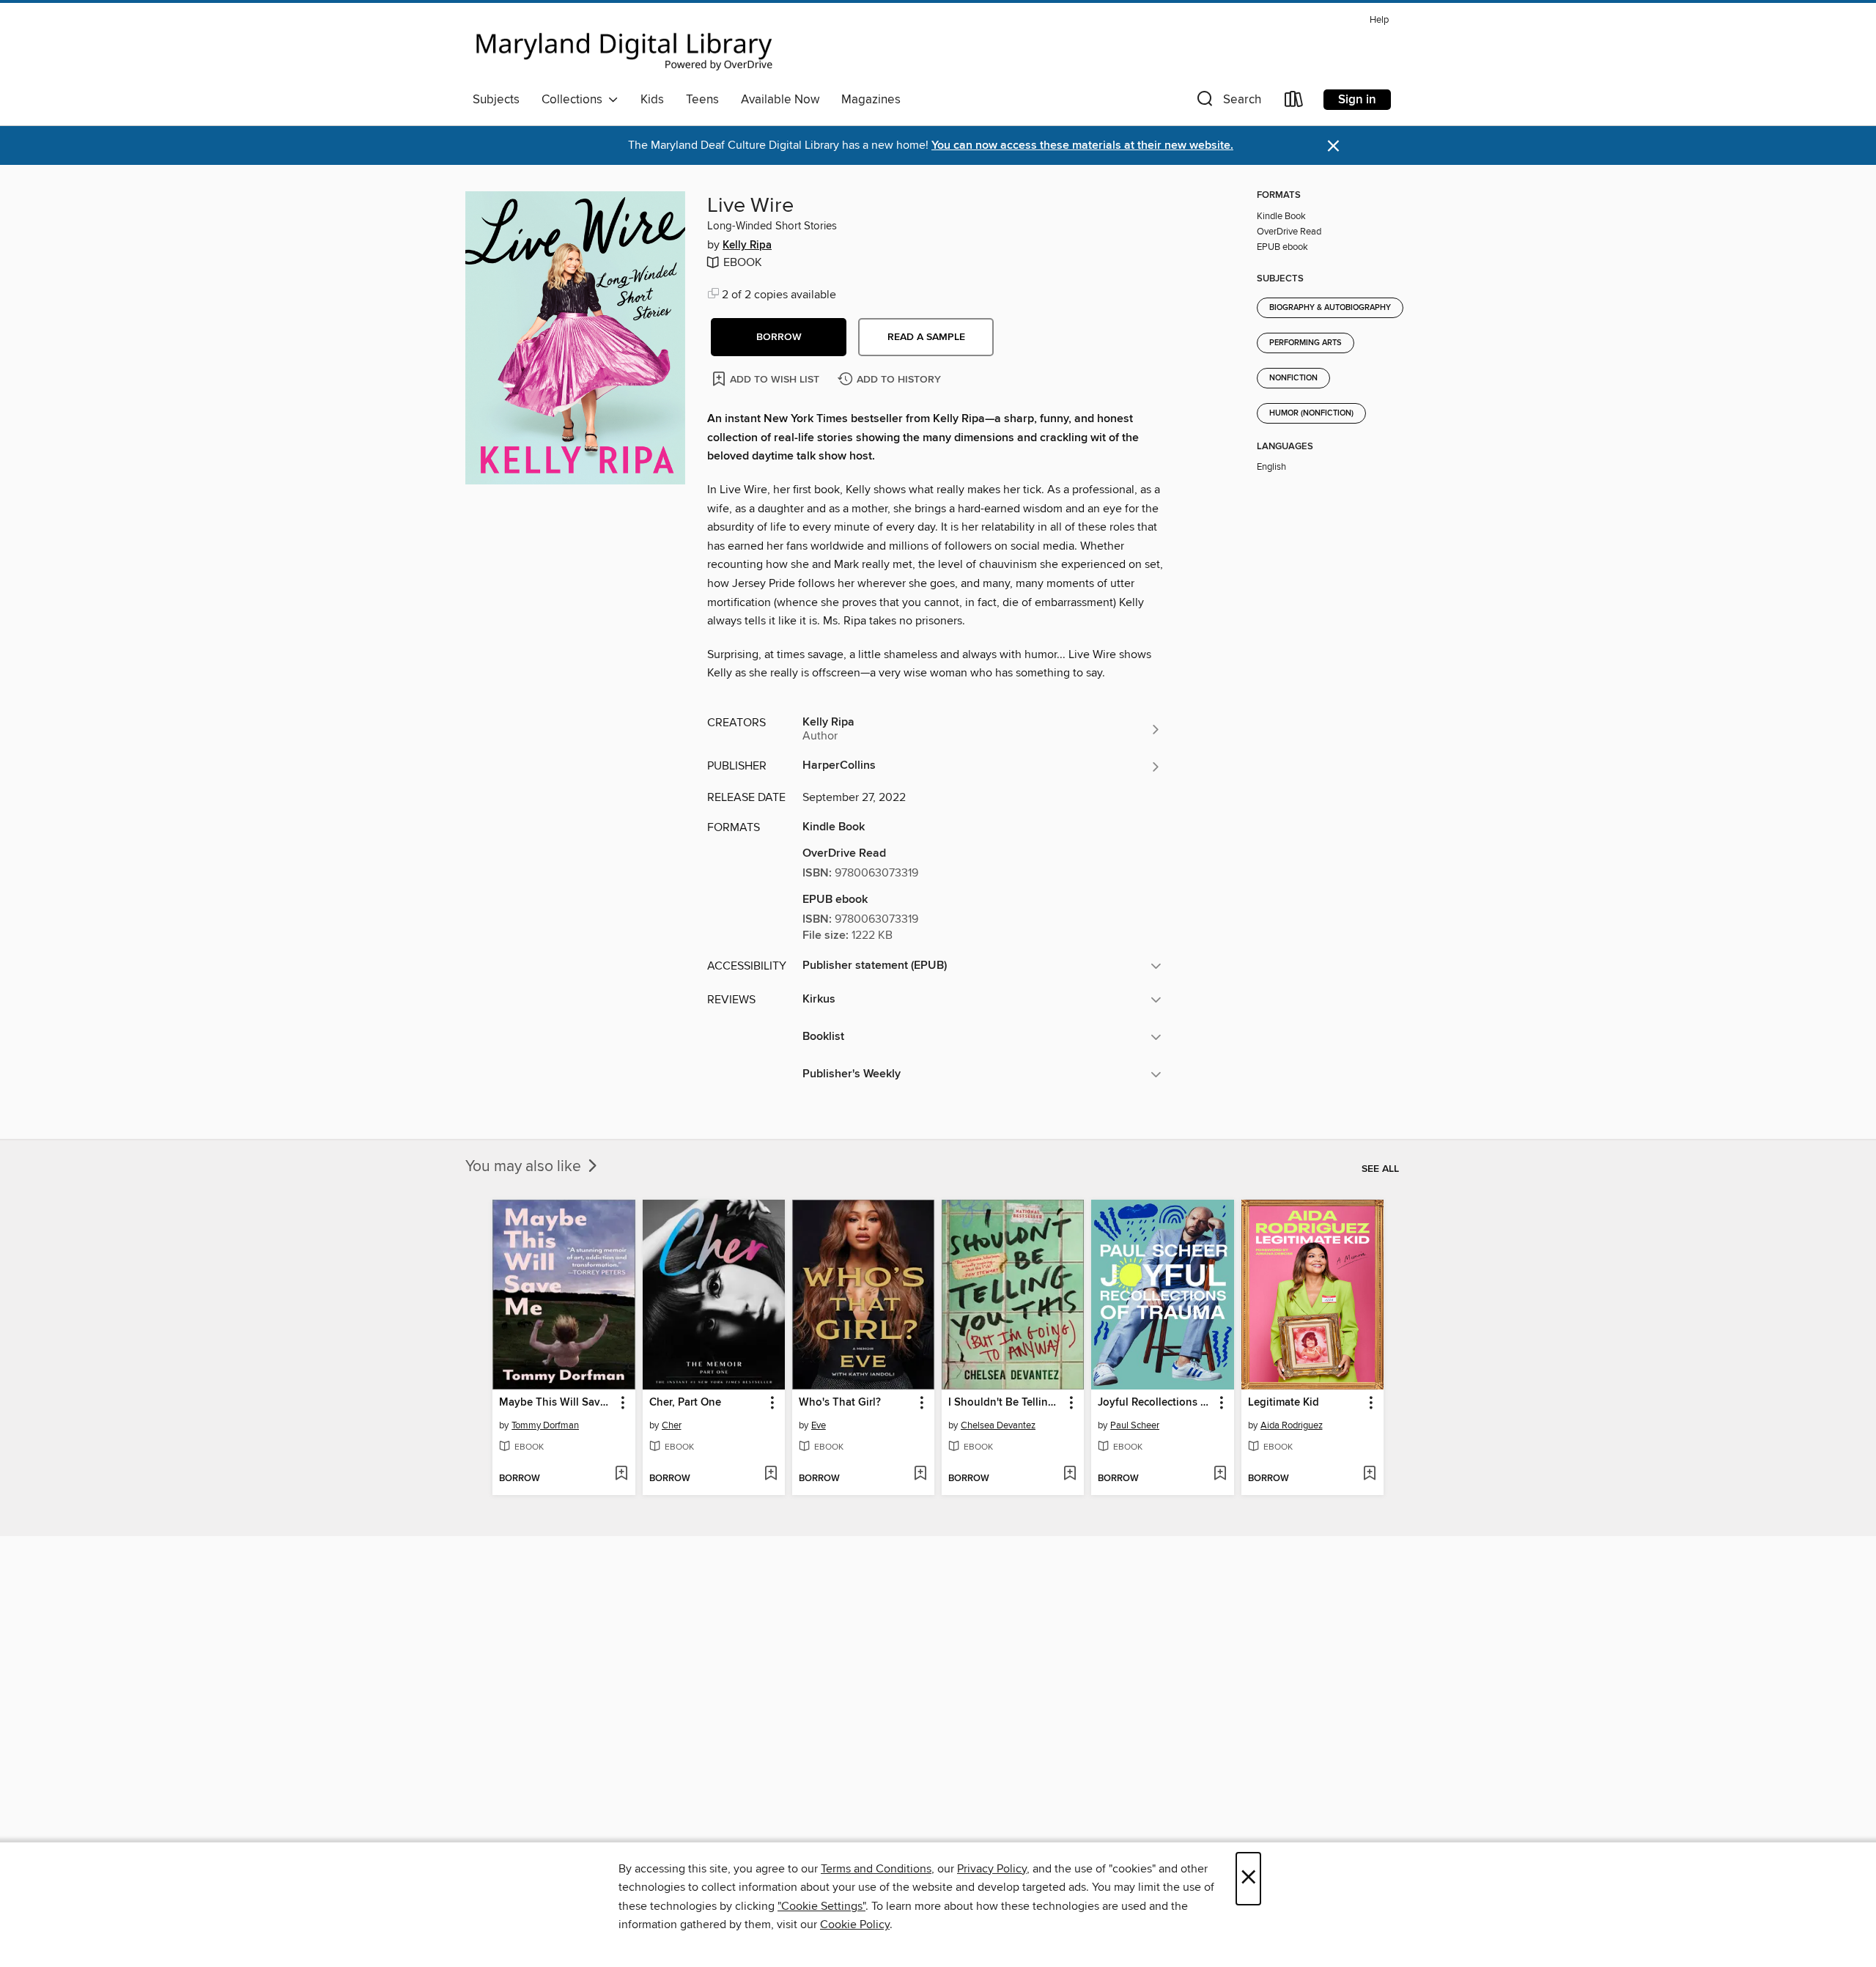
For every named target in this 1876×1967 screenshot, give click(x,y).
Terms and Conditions (876, 1869)
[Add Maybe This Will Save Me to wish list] (621, 1475)
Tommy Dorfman (545, 1425)
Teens (702, 100)
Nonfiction (1293, 378)
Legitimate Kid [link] (1284, 1403)
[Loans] (1294, 102)
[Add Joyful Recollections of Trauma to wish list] (1220, 1475)
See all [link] (1380, 1169)
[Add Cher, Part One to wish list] (771, 1475)
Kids (652, 100)
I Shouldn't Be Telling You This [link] (1006, 1403)
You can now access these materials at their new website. (1082, 145)
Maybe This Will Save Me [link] (557, 1403)
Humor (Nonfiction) (1311, 413)
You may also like (525, 1167)
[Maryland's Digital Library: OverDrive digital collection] (624, 47)
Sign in (1357, 100)
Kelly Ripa (747, 246)
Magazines (871, 100)
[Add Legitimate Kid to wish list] (1369, 1475)
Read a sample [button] (926, 337)
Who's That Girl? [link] (840, 1403)
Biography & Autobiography (1330, 308)
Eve (819, 1425)
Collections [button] (575, 100)
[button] (1227, 102)
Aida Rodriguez (1292, 1425)
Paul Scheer (1135, 1425)
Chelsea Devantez (998, 1425)
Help (1379, 20)
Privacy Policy (992, 1869)
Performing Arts (1306, 343)
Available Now (780, 100)
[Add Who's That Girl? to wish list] (920, 1475)
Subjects (496, 100)
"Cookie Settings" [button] (821, 1906)
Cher (672, 1425)
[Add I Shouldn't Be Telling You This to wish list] (1070, 1475)
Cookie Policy (855, 1924)
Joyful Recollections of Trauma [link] (1155, 1403)
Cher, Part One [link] (685, 1403)
